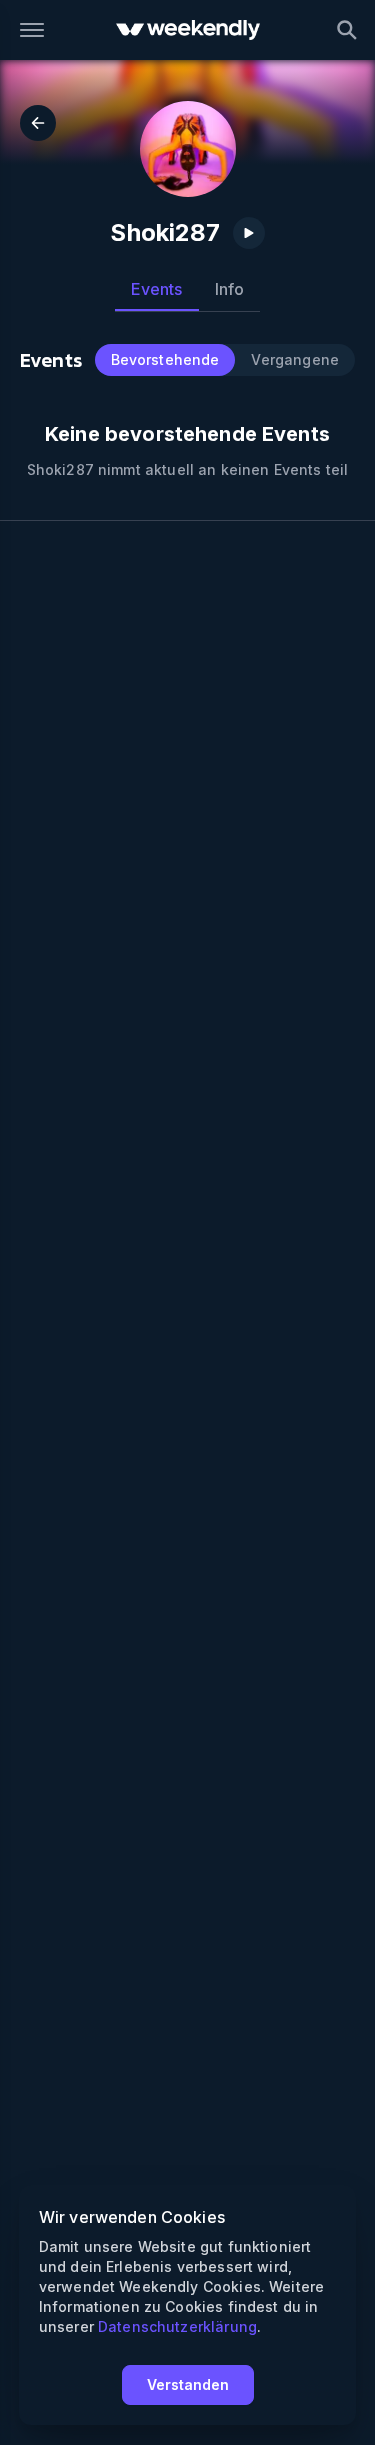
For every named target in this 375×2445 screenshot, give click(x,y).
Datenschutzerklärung (177, 2326)
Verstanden (188, 2384)
